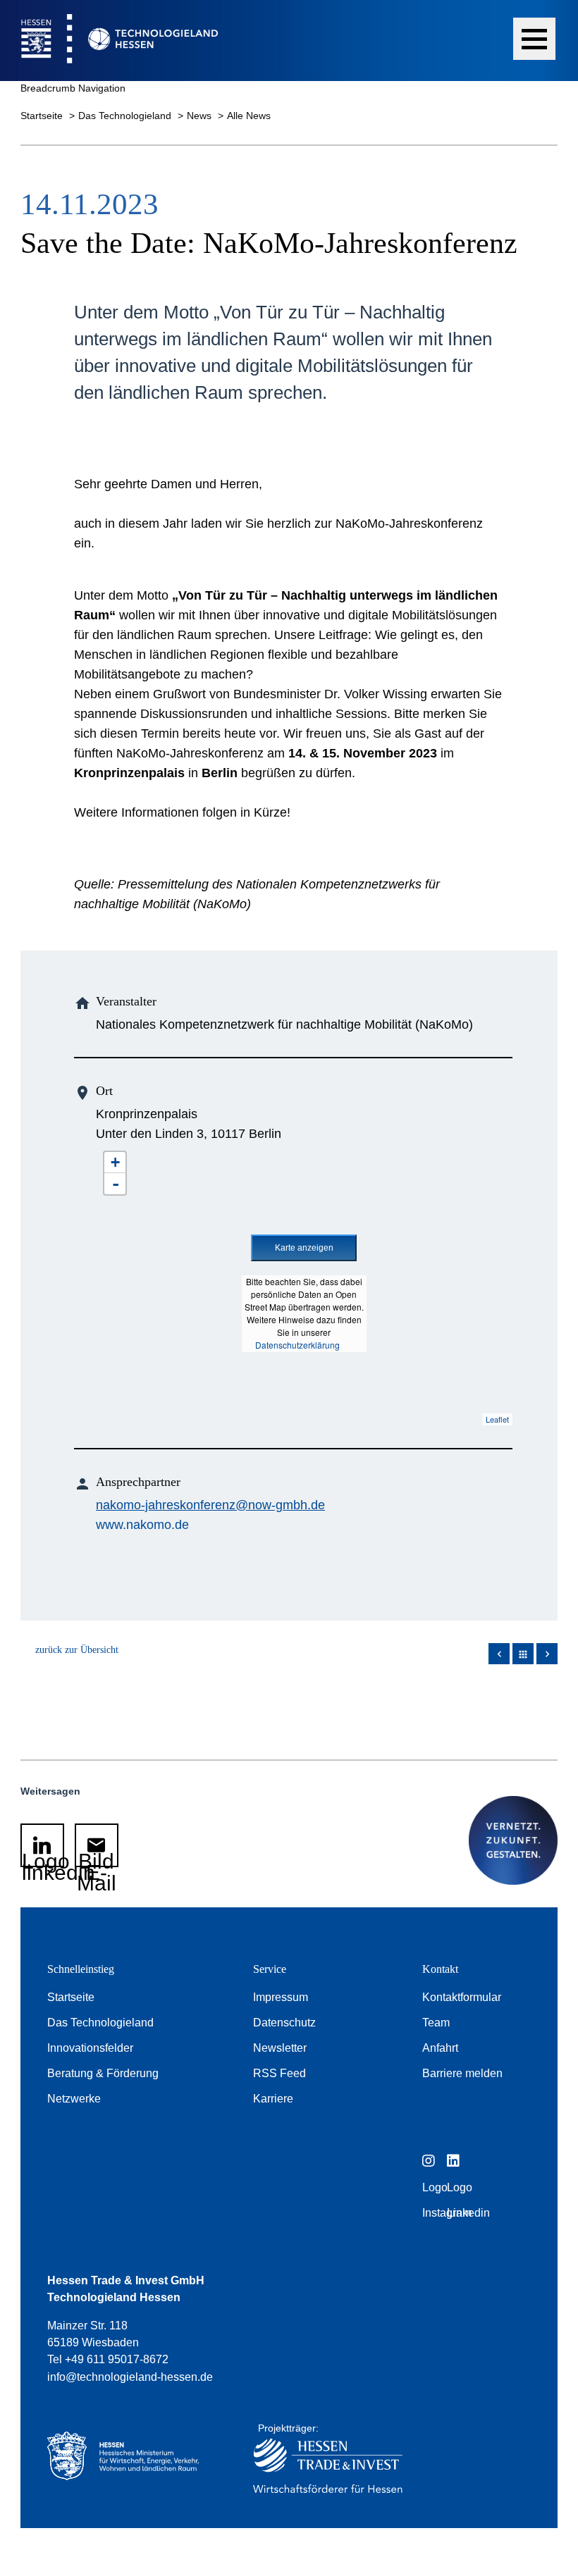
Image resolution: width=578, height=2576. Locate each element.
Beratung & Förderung (103, 2073)
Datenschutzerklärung (297, 1345)
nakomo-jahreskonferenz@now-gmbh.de (210, 1505)
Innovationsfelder (90, 2048)
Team (436, 2023)
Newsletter (280, 2048)
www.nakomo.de (142, 1525)
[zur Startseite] (109, 41)
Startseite (43, 116)
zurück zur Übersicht (77, 1650)
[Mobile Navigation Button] (534, 39)
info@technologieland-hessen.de (130, 2377)
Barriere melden (462, 2073)
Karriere (273, 2099)
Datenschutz (284, 2023)
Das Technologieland (126, 116)
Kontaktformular (462, 1997)
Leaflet (497, 1419)
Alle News (249, 116)
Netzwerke (74, 2099)
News (201, 116)
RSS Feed (279, 2073)
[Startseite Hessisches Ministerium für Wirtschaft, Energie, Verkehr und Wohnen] (129, 2462)
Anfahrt (440, 2048)
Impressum (281, 1997)
